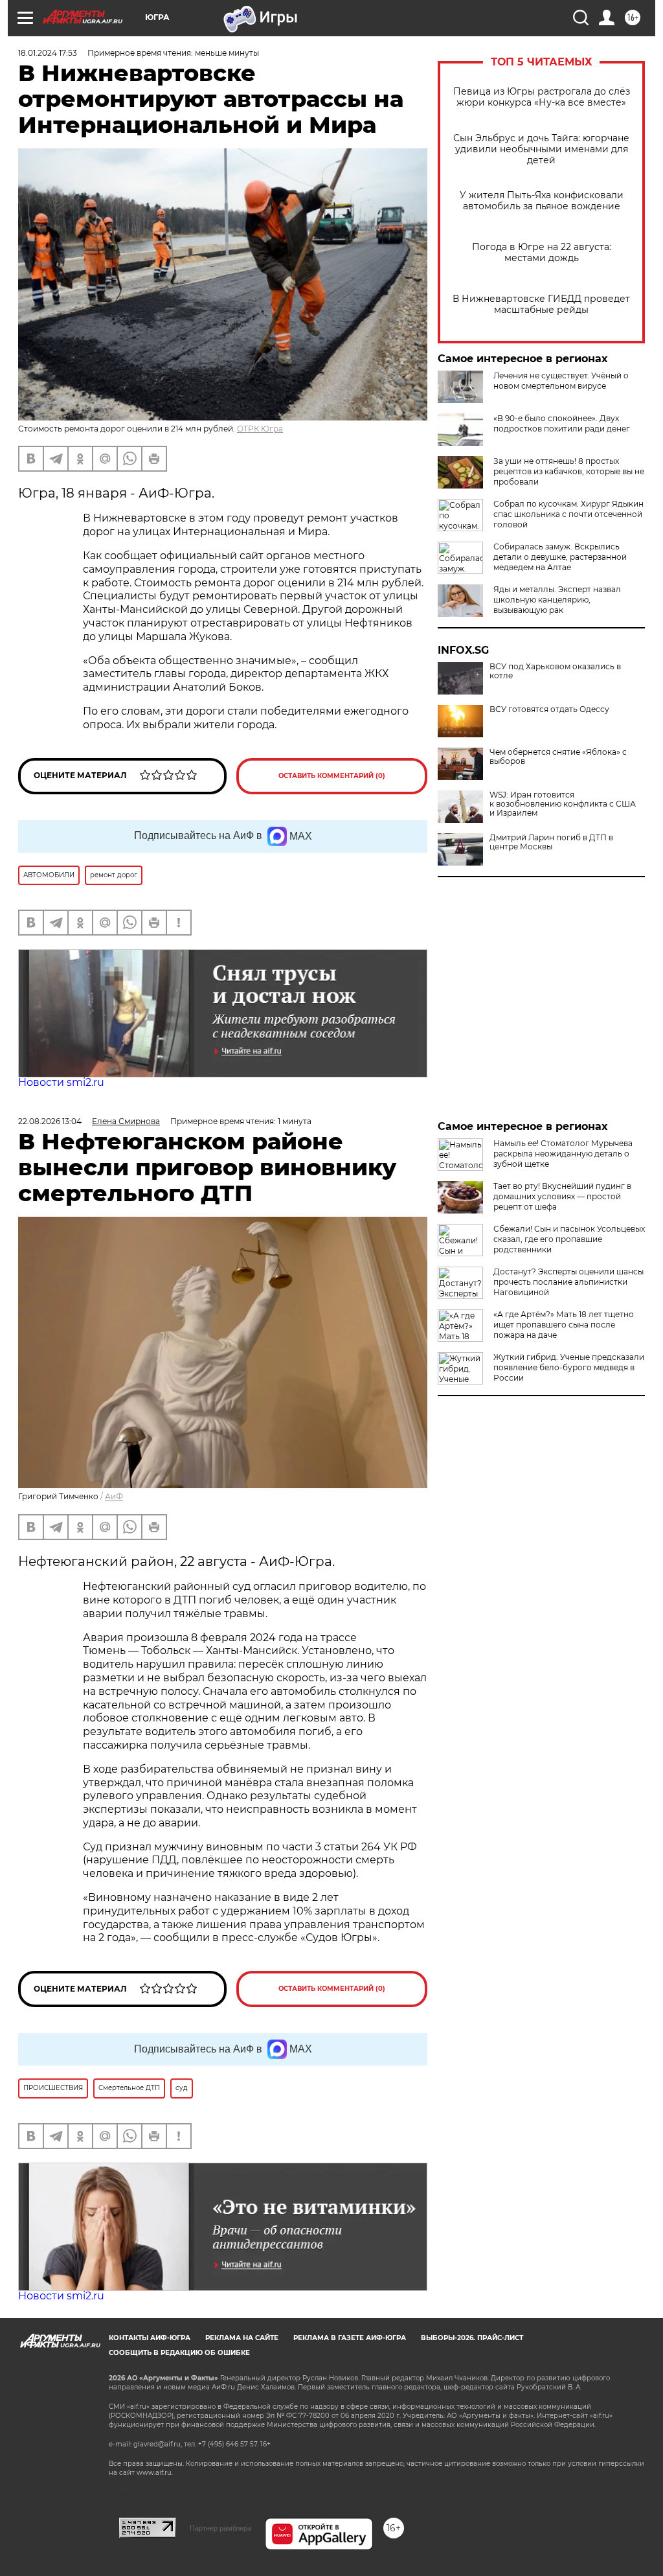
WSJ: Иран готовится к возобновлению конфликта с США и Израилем (563, 804)
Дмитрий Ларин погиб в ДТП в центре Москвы (551, 842)
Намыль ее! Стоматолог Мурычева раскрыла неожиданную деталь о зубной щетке (563, 1154)
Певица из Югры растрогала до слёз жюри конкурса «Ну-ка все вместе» (542, 97)
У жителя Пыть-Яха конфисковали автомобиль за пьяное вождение (542, 201)
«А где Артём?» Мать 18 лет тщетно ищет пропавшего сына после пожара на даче (564, 1325)
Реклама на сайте (242, 2338)
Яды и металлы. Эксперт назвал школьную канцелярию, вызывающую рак (557, 600)
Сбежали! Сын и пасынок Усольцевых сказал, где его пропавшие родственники (569, 1239)
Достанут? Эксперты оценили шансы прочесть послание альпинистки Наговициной (568, 1282)
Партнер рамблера (220, 2528)
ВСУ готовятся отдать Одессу (549, 709)
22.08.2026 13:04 (50, 1121)
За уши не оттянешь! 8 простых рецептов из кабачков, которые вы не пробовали (569, 471)
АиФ (114, 1496)
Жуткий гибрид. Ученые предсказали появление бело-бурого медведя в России (569, 1367)
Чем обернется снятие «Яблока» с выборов (558, 757)
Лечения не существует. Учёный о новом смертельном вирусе (561, 381)
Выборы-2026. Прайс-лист (472, 2338)
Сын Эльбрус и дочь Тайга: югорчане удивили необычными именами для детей (541, 149)
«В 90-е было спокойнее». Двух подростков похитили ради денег (562, 423)
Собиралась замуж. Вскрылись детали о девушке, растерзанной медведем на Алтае (560, 557)
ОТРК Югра (260, 429)
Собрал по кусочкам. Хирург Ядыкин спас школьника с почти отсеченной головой (568, 514)
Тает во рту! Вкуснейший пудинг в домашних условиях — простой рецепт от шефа (562, 1196)
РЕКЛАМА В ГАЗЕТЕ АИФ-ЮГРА (350, 2338)
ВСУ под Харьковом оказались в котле (555, 671)
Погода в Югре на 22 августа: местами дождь (542, 253)
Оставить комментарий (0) (332, 776)
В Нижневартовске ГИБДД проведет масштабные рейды (541, 305)
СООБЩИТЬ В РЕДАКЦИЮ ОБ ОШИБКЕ (179, 2353)
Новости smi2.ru (61, 1082)
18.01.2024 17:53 (48, 53)
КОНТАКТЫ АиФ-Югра (150, 2338)
